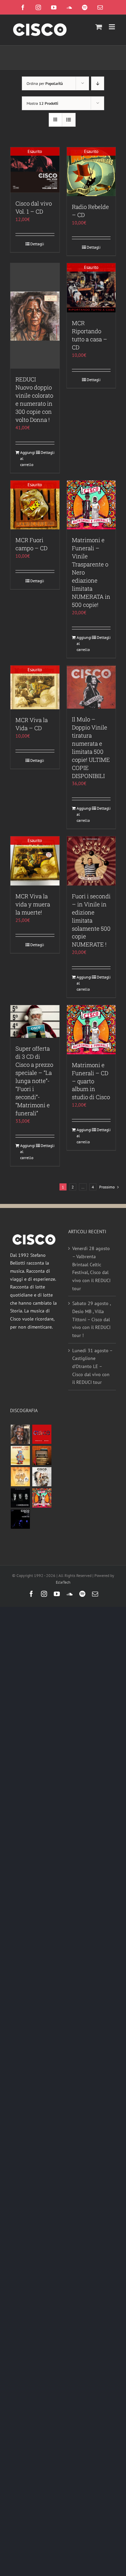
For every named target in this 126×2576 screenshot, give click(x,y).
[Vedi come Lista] (69, 120)
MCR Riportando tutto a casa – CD (90, 335)
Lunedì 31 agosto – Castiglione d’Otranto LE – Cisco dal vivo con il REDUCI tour (92, 1367)
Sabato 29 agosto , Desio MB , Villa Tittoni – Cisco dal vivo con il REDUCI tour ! (91, 1319)
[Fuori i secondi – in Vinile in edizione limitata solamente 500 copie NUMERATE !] (91, 861)
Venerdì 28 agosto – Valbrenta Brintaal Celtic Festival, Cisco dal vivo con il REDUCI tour (91, 1268)
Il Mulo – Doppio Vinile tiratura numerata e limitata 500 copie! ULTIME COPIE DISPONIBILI (91, 748)
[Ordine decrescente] (98, 83)
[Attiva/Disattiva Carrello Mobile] (99, 27)
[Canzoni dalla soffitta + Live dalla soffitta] (42, 1455)
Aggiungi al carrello (27, 458)
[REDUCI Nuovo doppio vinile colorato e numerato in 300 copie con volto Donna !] (35, 316)
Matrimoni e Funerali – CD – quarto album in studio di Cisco (91, 1081)
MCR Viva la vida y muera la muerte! (33, 904)
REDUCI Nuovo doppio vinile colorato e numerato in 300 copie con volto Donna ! (34, 399)
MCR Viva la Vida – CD (32, 724)
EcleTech (63, 1582)
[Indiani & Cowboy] (42, 1477)
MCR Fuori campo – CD (31, 544)
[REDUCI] (20, 1434)
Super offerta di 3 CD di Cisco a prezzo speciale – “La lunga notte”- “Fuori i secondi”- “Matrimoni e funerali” (34, 1081)
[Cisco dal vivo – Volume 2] (20, 1519)
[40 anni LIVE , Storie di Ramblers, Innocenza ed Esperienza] (20, 1477)
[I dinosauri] (20, 1498)
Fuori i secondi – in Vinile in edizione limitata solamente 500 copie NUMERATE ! (91, 920)
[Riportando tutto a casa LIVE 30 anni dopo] (42, 1434)
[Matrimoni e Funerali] (42, 1498)
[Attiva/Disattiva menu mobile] (112, 27)
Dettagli (37, 244)
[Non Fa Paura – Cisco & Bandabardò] (20, 1455)
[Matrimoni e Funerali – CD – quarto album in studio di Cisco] (91, 1030)
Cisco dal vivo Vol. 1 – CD (34, 207)
